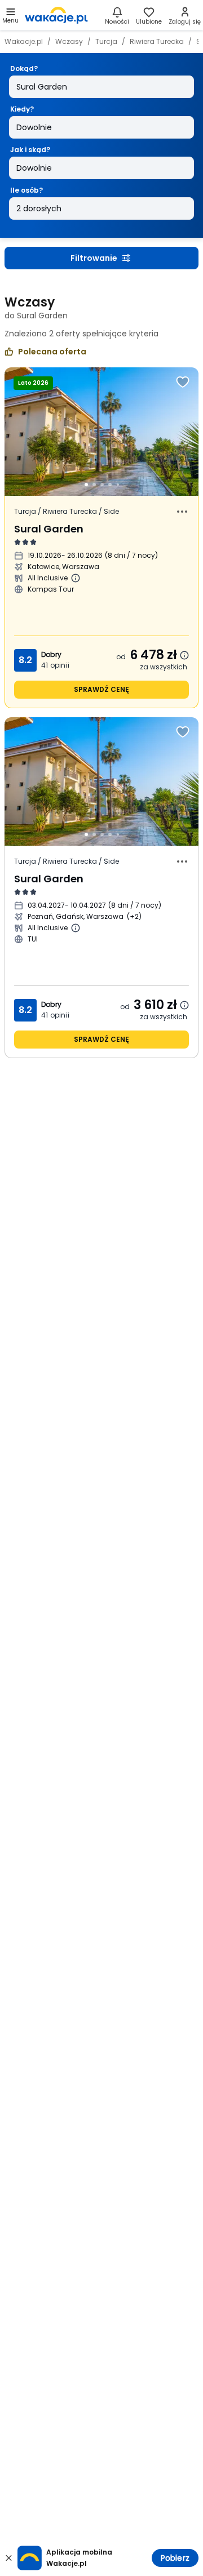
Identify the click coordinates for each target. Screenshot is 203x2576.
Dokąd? (24, 68)
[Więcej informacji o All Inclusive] (76, 578)
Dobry (51, 654)
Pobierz (175, 2558)
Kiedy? (22, 109)
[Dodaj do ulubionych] (183, 382)
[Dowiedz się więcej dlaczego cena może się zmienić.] (184, 655)
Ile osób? (27, 190)
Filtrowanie (94, 258)
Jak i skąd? (30, 150)
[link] (56, 15)
